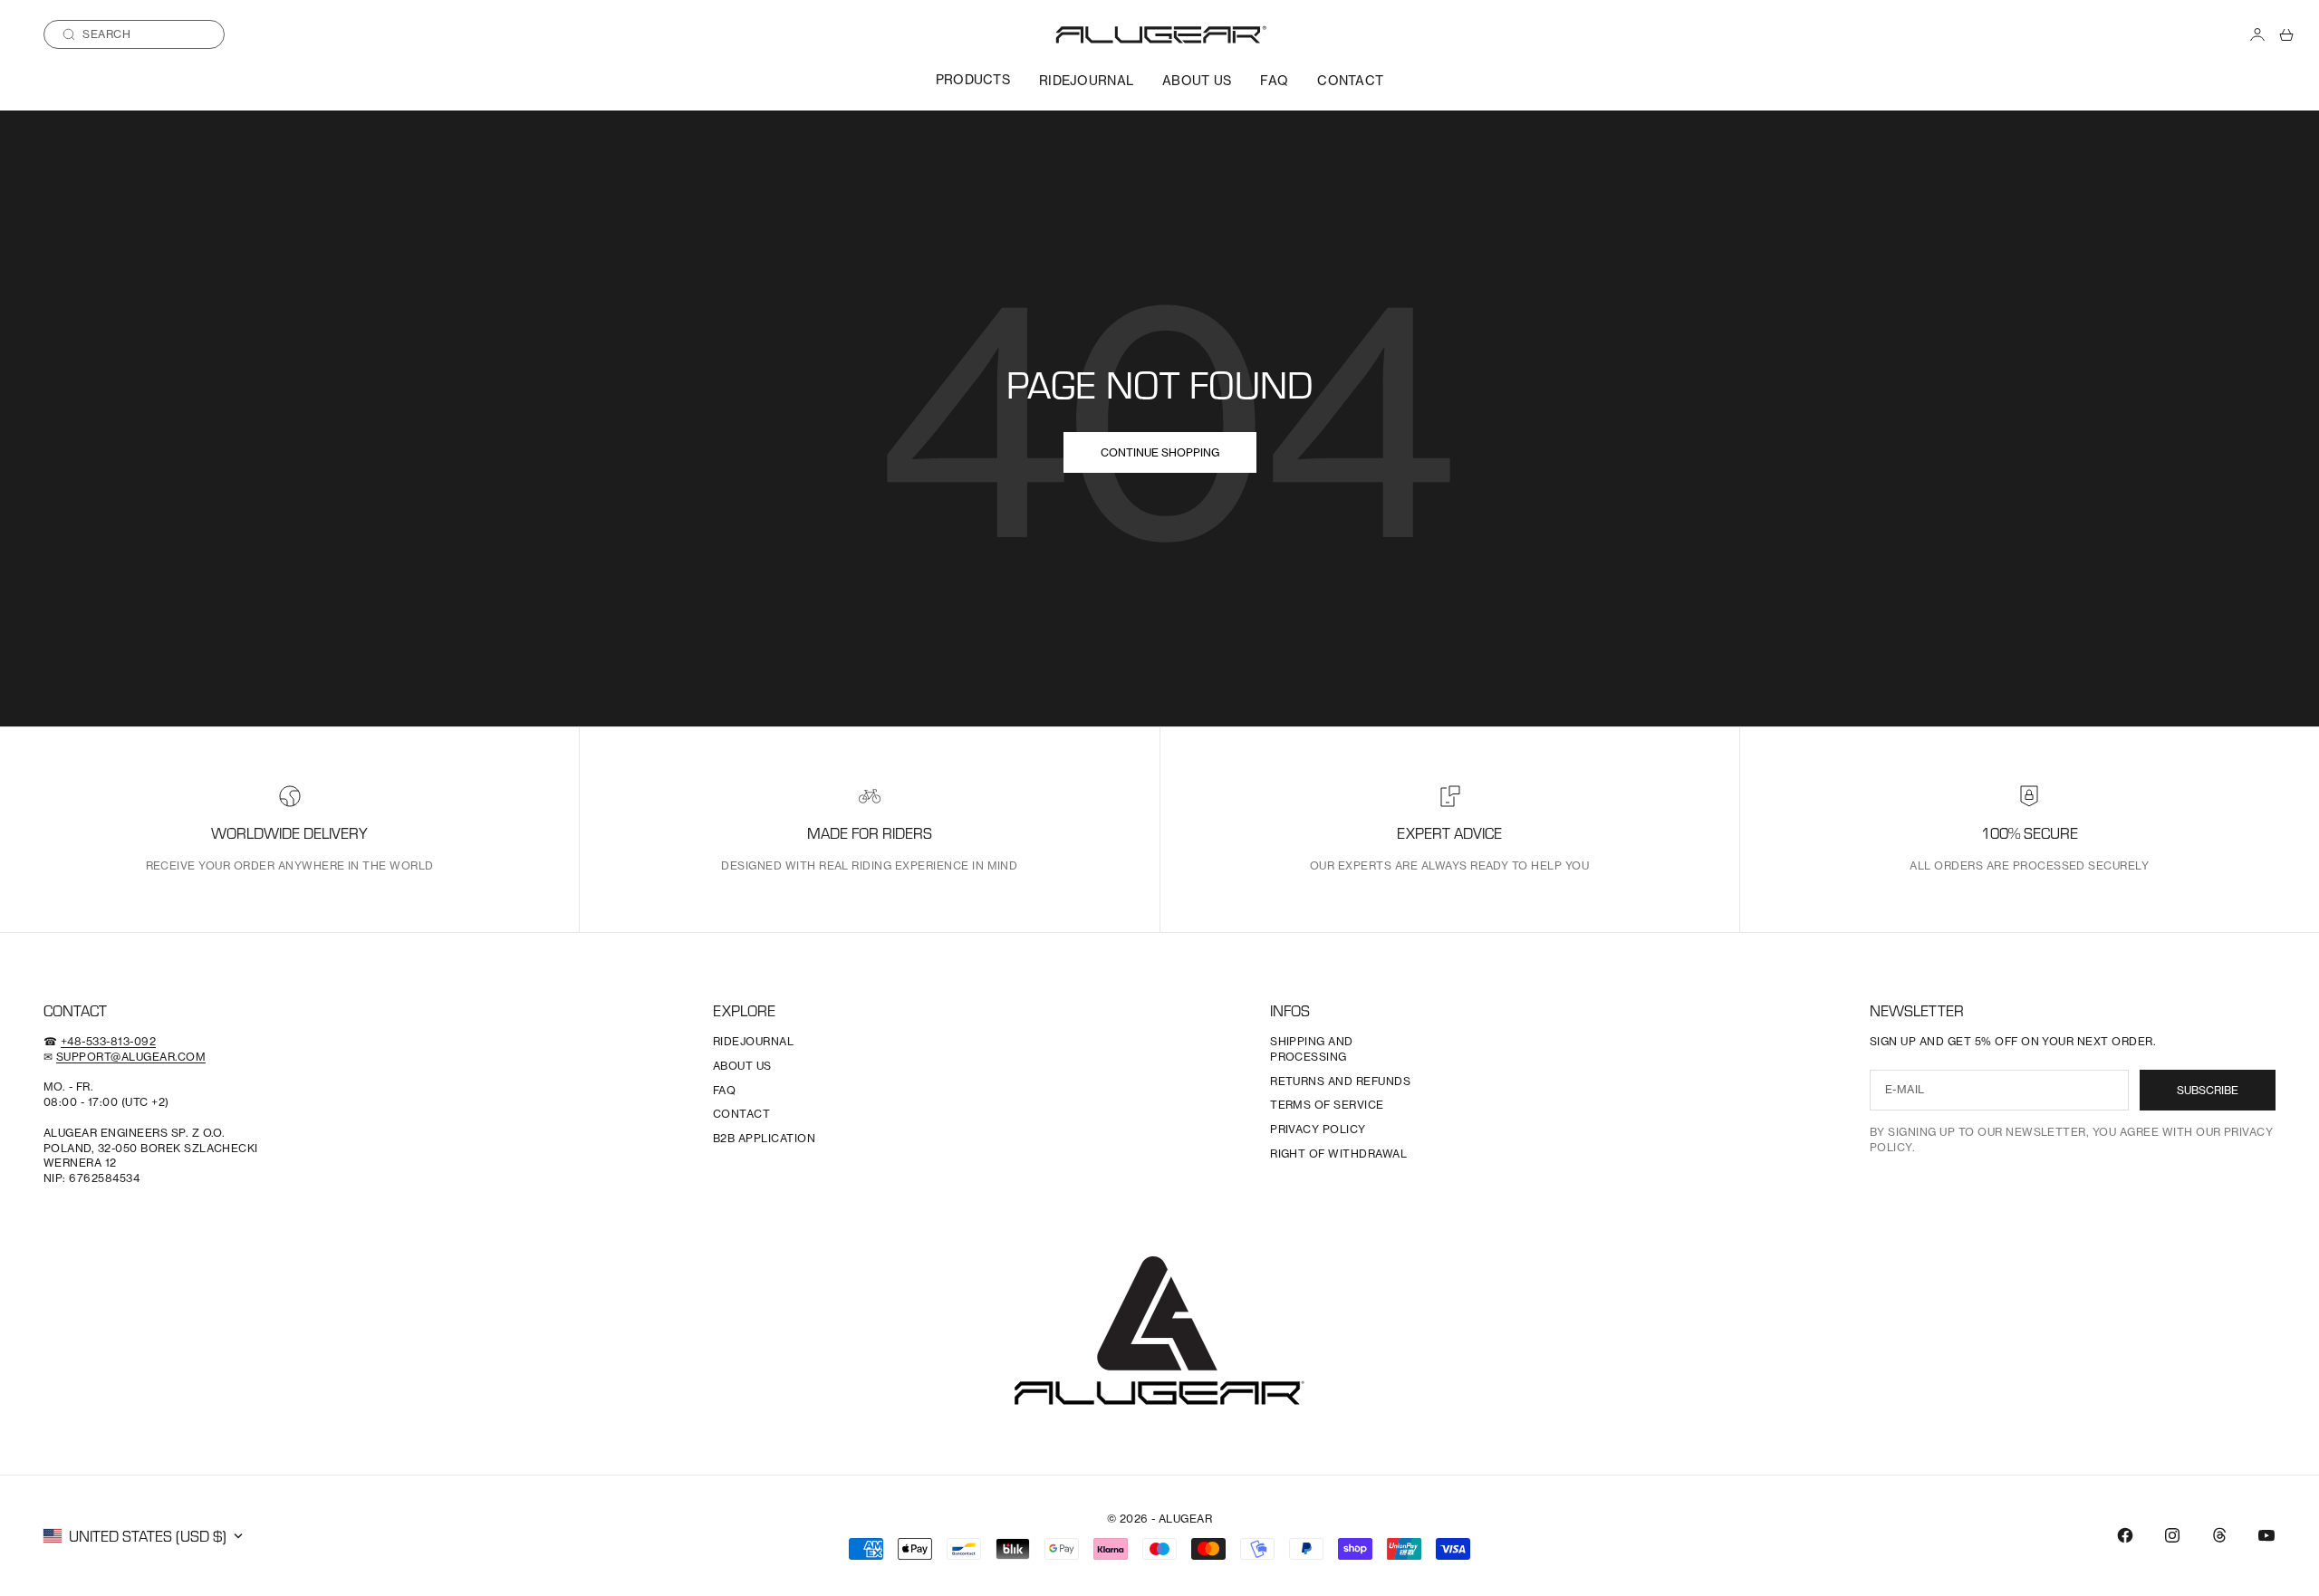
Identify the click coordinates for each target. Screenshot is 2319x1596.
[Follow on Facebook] (2125, 1535)
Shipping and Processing (1312, 1049)
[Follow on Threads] (2219, 1535)
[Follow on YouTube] (2266, 1535)
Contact (1350, 80)
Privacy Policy (1318, 1129)
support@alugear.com (131, 1057)
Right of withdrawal (1338, 1154)
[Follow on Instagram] (2172, 1535)
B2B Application (764, 1138)
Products (973, 79)
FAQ (1274, 80)
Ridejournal (1086, 80)
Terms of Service (1327, 1105)
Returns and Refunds (1340, 1081)
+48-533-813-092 (108, 1041)
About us (1197, 80)
